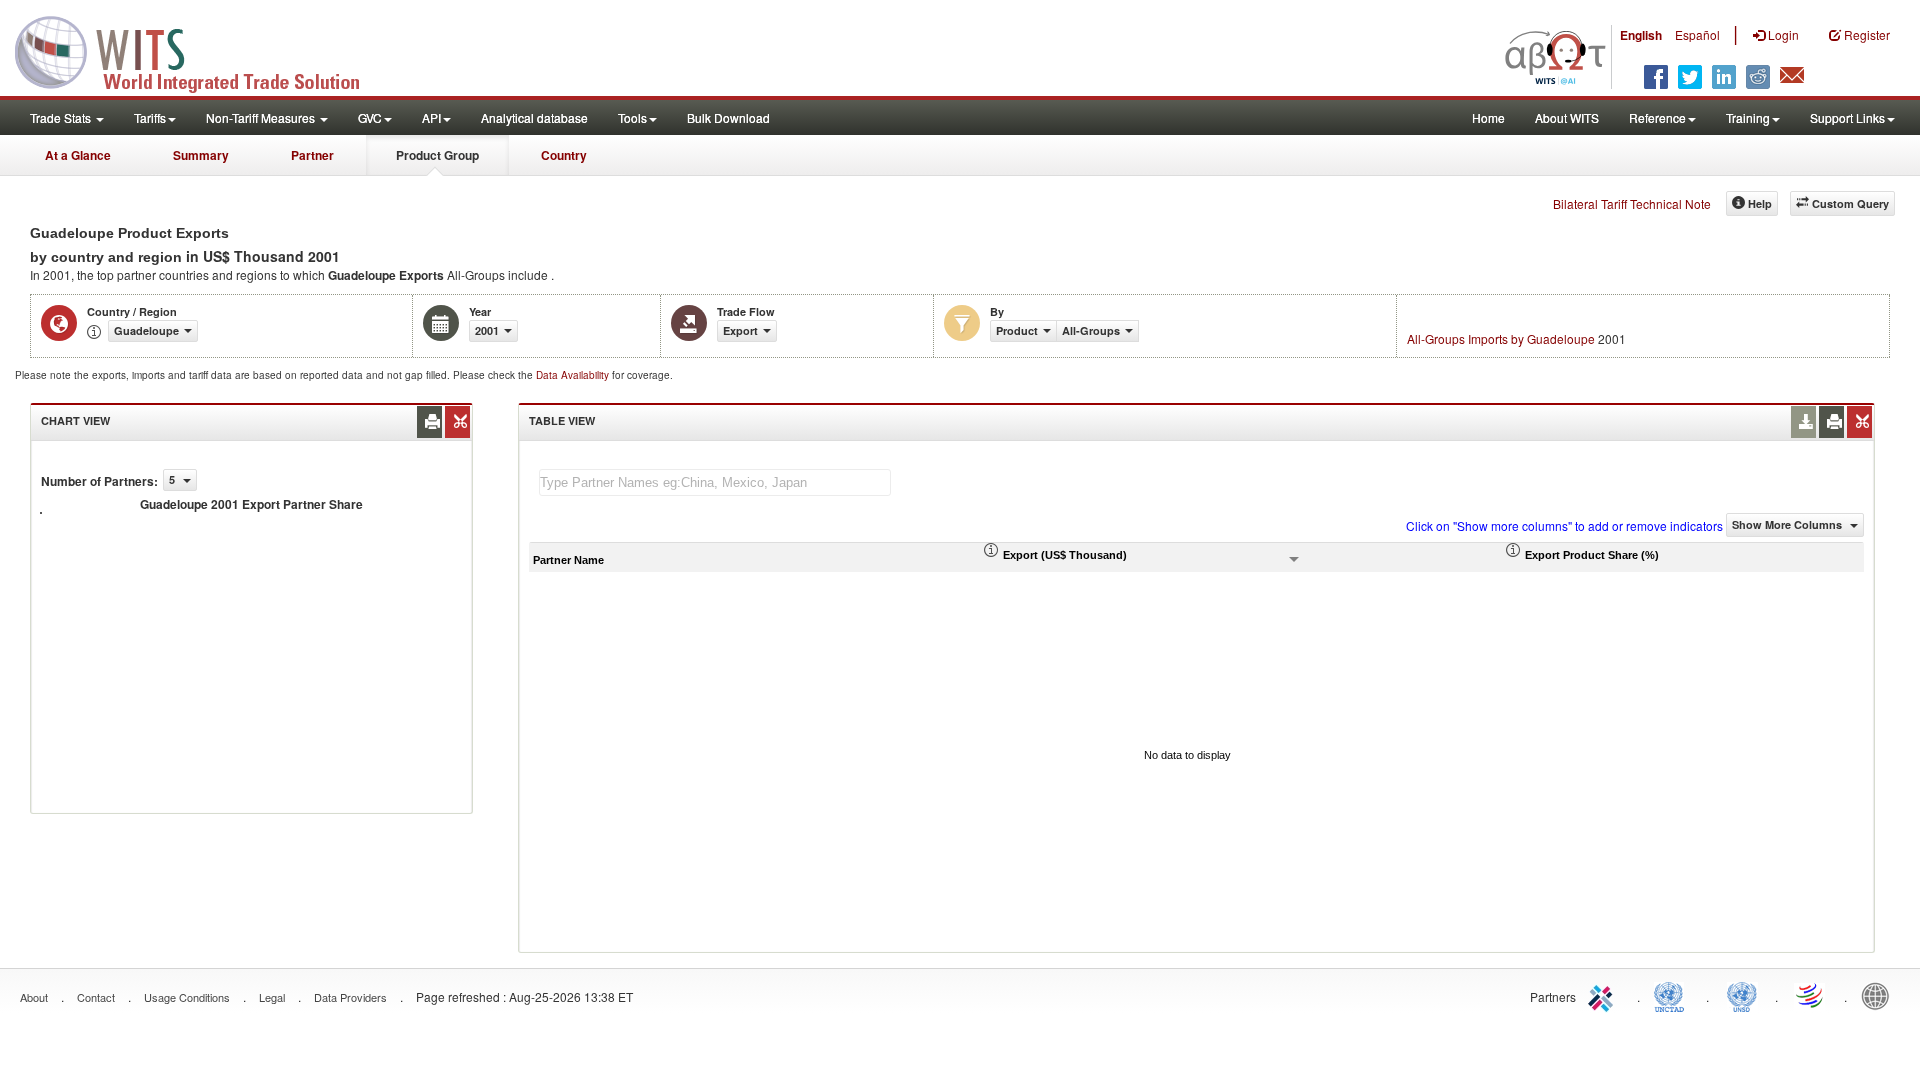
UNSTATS (1742, 995)
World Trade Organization (1811, 995)
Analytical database (534, 117)
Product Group (437, 155)
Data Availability (574, 375)
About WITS (1567, 117)
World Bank (1880, 995)
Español (1697, 34)
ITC (1604, 995)
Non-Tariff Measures (262, 117)
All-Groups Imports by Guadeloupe (1501, 338)
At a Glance (78, 155)
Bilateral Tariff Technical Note (1632, 203)
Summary (201, 155)
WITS (200, 50)
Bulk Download (728, 117)
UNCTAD (1673, 995)
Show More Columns (1788, 524)
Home (1488, 117)
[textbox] (715, 482)
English (1641, 35)
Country (564, 155)
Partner (312, 155)
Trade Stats (62, 117)
